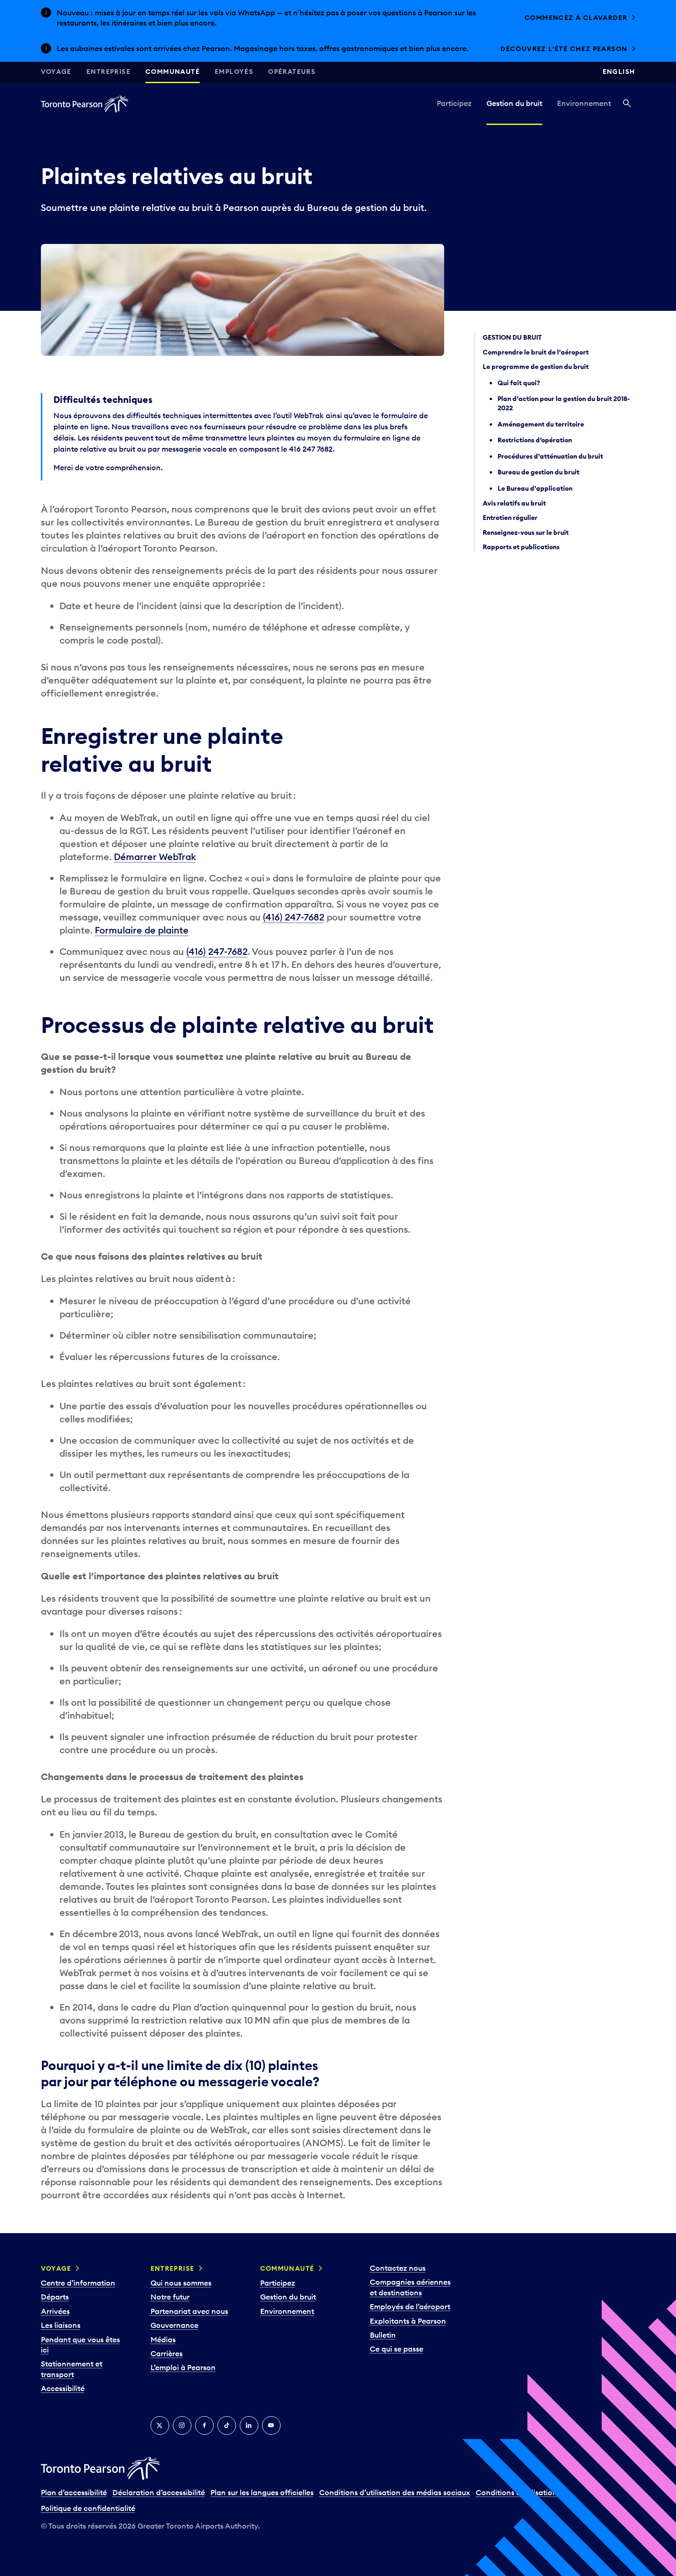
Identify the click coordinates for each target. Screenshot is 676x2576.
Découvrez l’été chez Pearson (564, 49)
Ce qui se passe (397, 2349)
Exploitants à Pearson (408, 2321)
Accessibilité (63, 2388)
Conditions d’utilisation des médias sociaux (395, 2492)
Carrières (167, 2353)
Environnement (584, 103)
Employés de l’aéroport (410, 2307)
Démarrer (136, 857)
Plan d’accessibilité (74, 2492)
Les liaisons (61, 2325)
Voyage (56, 72)
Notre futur (170, 2297)
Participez (454, 103)
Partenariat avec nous (189, 2311)
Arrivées (55, 2311)
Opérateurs (292, 72)
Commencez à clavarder (576, 18)
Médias (163, 2339)
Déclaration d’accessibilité (159, 2492)
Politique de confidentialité (88, 2508)
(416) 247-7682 (294, 917)
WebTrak (177, 857)
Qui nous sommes (181, 2283)
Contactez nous (398, 2268)
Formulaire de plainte (142, 930)
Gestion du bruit (514, 103)
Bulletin (383, 2335)
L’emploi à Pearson (183, 2367)
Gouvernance (174, 2325)
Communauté (173, 72)
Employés (234, 72)
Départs (55, 2297)
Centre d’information (78, 2283)
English (619, 72)
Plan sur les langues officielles (262, 2492)
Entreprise (108, 72)
